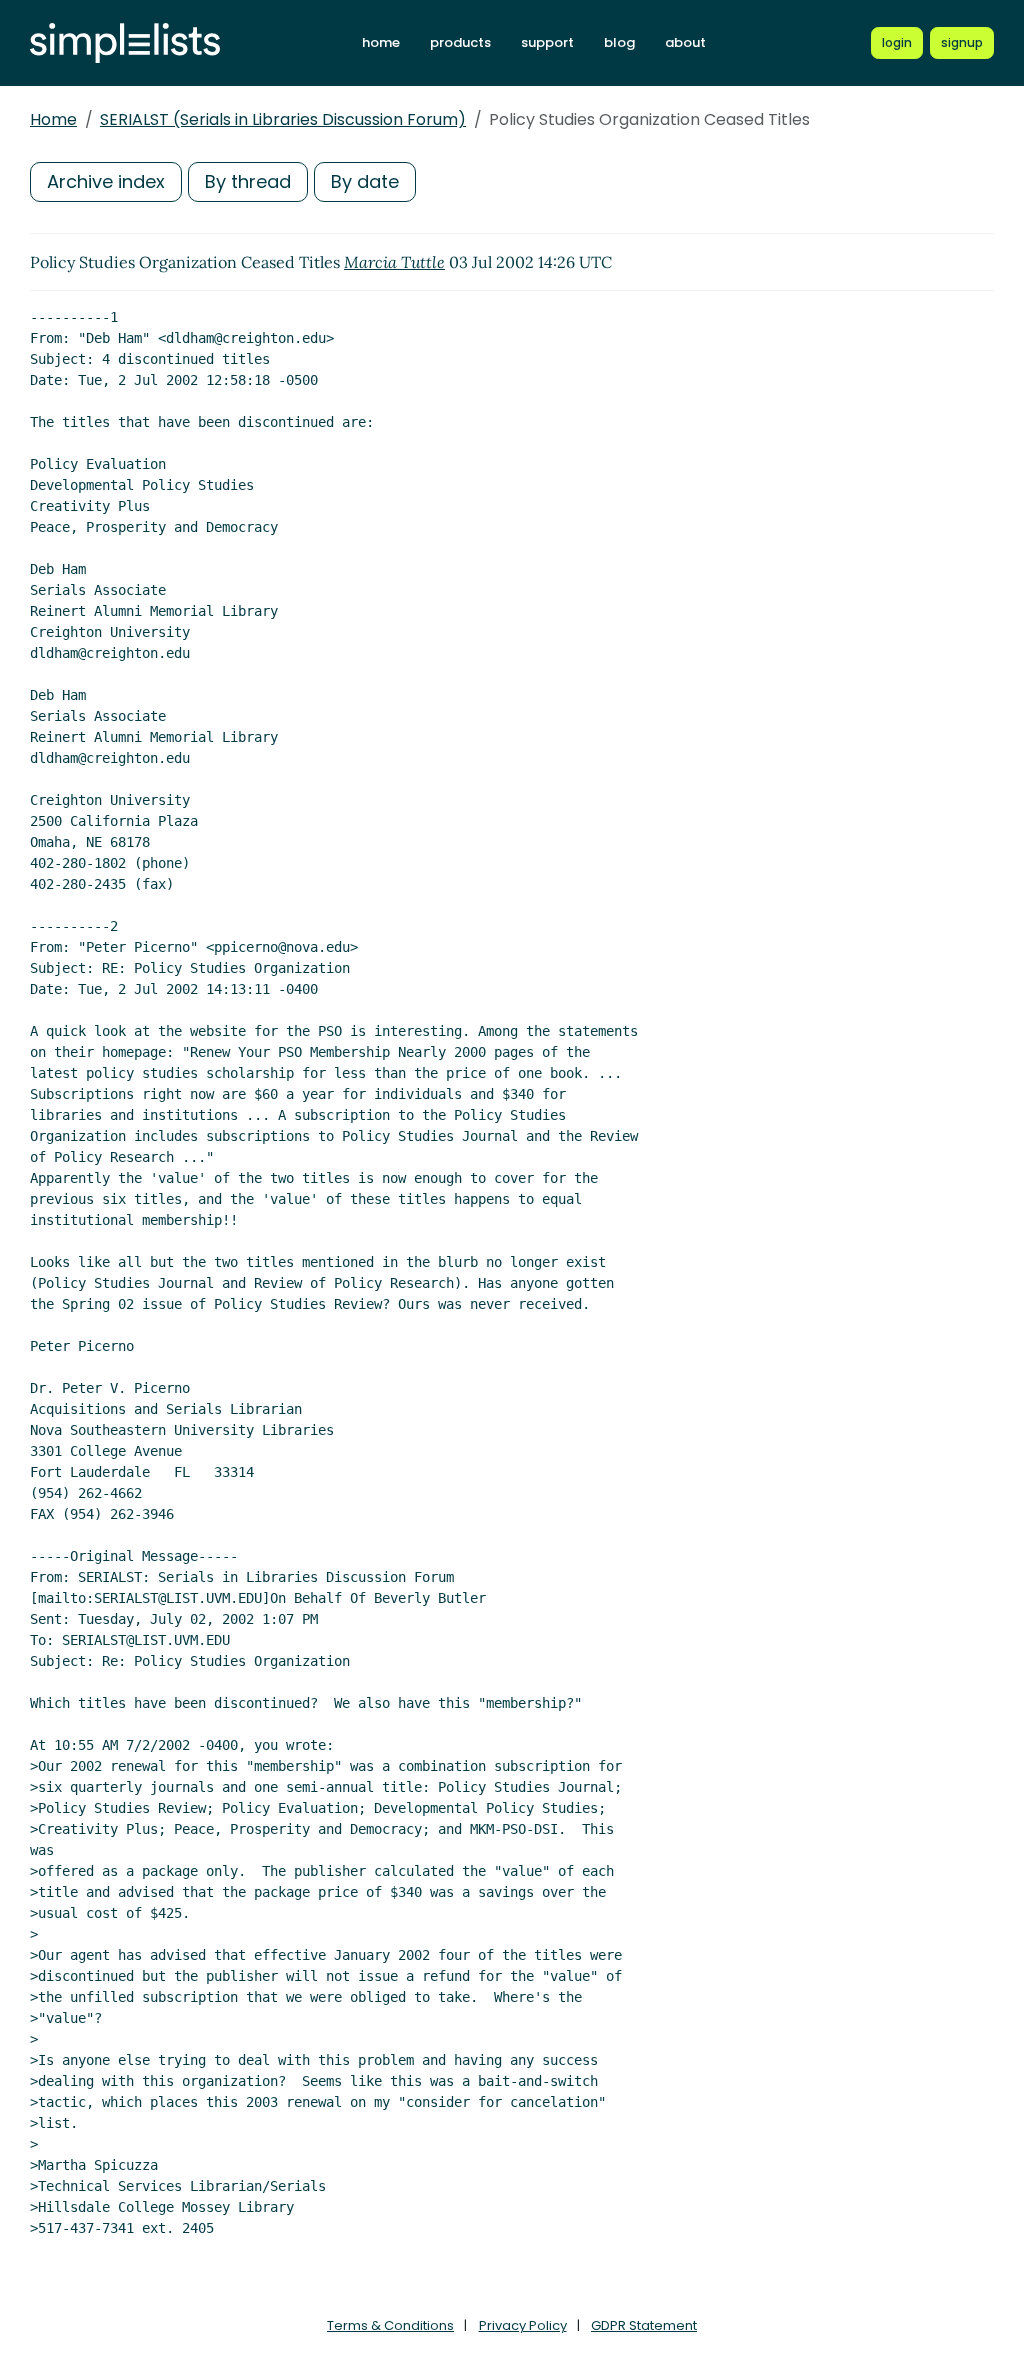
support (547, 42)
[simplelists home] (125, 43)
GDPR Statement (644, 2325)
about (685, 42)
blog (619, 42)
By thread (248, 181)
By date (365, 181)
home (381, 42)
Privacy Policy (523, 2325)
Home (53, 119)
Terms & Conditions (390, 2325)
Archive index (106, 181)
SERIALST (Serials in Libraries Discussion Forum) (283, 119)
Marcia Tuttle (394, 262)
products (460, 42)
